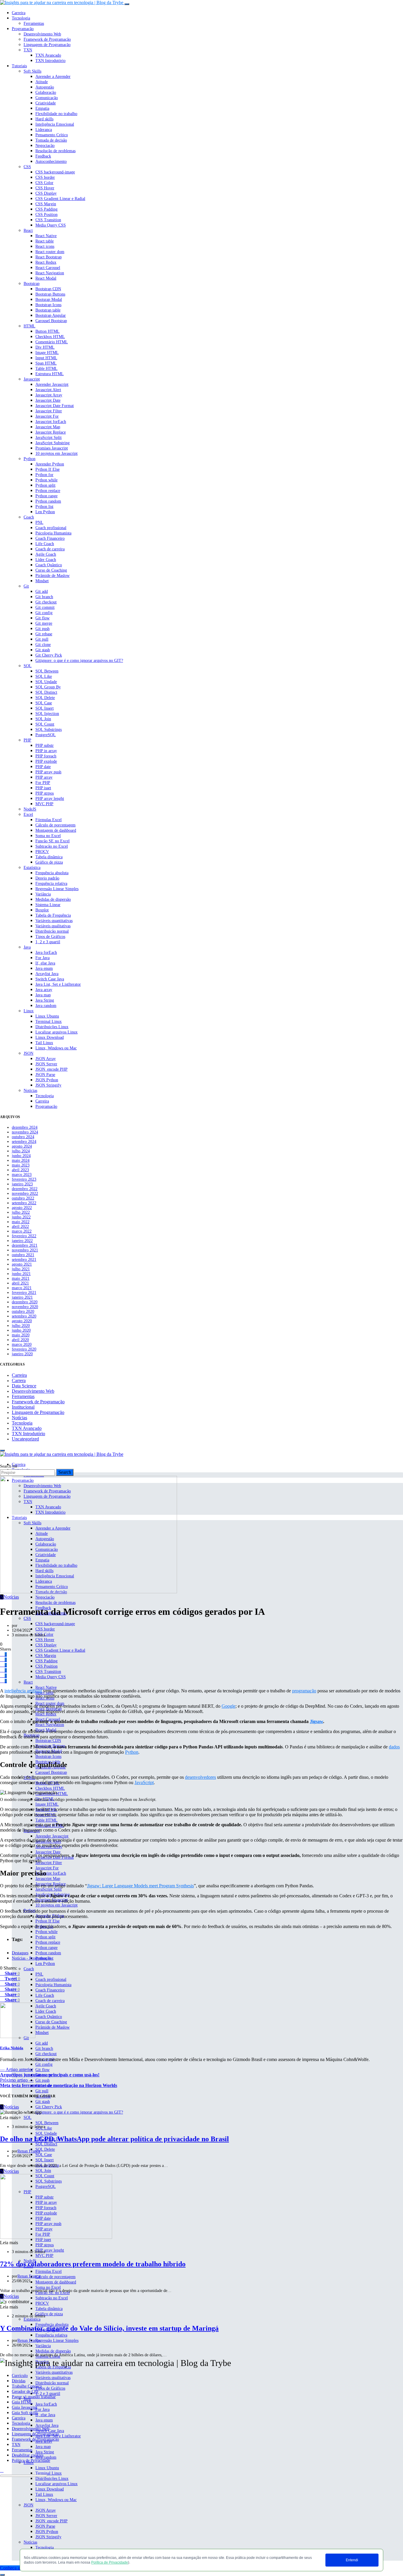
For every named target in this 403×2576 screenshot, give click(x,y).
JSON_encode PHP (51, 1069)
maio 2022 (21, 1222)
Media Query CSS (51, 225)
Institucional (23, 1407)
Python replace (48, 491)
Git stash (43, 650)
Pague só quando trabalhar (34, 2397)
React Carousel (48, 268)
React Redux (46, 262)
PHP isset (43, 788)
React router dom (50, 252)
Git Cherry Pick (49, 655)
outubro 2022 (23, 1198)
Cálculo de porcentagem (55, 825)
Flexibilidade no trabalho (56, 114)
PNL (39, 522)
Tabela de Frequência (53, 915)
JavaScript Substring (53, 443)
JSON (28, 1053)
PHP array (44, 777)
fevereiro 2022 (24, 1236)
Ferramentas (34, 23)
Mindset (42, 581)
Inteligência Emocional (55, 124)
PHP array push (48, 772)
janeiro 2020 (22, 1354)
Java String (45, 1000)
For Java (42, 958)
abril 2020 (20, 1340)
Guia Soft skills (25, 2413)
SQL (28, 666)
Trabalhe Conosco (27, 2386)
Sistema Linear (48, 905)
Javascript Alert (48, 390)
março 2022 (22, 1231)
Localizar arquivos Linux (56, 1032)
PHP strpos (45, 793)
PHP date (43, 767)
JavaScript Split (49, 438)
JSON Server (46, 1064)
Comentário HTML (52, 342)
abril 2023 (20, 1170)
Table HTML (46, 369)
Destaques (20, 1953)
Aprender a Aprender (53, 77)
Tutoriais (19, 66)
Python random (48, 501)
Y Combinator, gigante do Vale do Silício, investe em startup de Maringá (109, 2328)
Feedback (43, 156)
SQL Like (44, 676)
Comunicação (47, 98)
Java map (43, 995)
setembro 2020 (24, 1316)
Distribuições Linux (52, 1027)
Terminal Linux (49, 1022)
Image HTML (47, 353)
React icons (45, 246)
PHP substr (45, 745)
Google (228, 1706)
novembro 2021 (25, 1250)
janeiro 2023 (22, 1184)
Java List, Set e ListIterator (58, 984)
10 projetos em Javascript (56, 453)
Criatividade (46, 103)
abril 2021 (20, 1283)
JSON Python (47, 1080)
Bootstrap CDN (48, 289)
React (28, 230)
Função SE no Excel (53, 841)
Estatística (32, 868)
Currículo (20, 2376)
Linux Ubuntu (47, 1016)
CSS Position (46, 215)
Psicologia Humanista (53, 533)
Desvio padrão (47, 878)
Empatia (42, 108)
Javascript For (47, 416)
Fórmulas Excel (49, 820)
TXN (28, 50)
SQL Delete (45, 698)
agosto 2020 (22, 1321)
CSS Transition (48, 220)
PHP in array (46, 751)
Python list (44, 507)
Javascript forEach (51, 422)
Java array (44, 990)
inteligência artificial (23, 1691)
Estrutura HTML (50, 374)
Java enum (44, 968)
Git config (44, 613)
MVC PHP (44, 804)
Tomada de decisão (51, 140)
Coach (29, 517)
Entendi (352, 2560)
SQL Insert (45, 708)
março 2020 (22, 1344)
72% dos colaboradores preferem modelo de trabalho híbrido (93, 2264)
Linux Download (50, 1037)
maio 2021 (21, 1278)
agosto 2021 (22, 1264)
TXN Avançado (48, 55)
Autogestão (45, 87)
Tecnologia (21, 18)
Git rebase (44, 634)
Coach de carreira (50, 549)
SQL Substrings (49, 730)
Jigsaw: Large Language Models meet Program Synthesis (140, 1886)
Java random (46, 1006)
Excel (28, 814)
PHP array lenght (50, 799)
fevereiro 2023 (24, 1179)
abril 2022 (20, 1227)
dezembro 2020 (25, 1302)
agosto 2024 (22, 1146)
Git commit (45, 607)
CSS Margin (46, 204)
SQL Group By (48, 687)
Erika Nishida (12, 2048)
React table (45, 241)
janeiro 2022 (22, 1241)
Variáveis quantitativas (54, 921)
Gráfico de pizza (49, 862)
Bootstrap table (48, 310)
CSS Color (44, 183)
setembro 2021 (24, 1260)
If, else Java (45, 963)
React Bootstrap (49, 257)
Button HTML (47, 331)
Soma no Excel (48, 836)
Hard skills (44, 119)
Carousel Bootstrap (51, 321)
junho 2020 (21, 1330)
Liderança (44, 130)
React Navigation (50, 273)
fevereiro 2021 (24, 1293)
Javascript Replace (51, 432)
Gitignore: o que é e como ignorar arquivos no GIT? (79, 661)
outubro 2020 (23, 1311)
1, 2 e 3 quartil (48, 942)
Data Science (24, 1386)
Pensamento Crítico (52, 135)
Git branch (44, 597)
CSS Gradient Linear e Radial (60, 199)
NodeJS (30, 809)
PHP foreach (46, 756)
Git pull (42, 639)
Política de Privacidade (110, 2562)
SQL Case (44, 703)
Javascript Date (48, 400)
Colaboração (46, 92)
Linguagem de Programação (47, 45)
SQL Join (43, 719)
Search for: (9, 1466)
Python (30, 459)
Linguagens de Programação (35, 2434)
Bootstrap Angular (51, 315)
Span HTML (46, 363)
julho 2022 (21, 1212)
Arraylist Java (47, 974)
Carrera (19, 1380)
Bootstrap (32, 284)
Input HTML (46, 358)
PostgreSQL (46, 735)
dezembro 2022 (25, 1189)
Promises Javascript (52, 448)
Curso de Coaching (51, 570)
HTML (30, 326)
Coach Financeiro (50, 538)
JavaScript (144, 1782)
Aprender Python (50, 464)
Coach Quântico (49, 565)
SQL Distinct (46, 692)
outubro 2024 (23, 1137)
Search (65, 1472)
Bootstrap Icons (48, 305)
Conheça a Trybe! (17, 2568)
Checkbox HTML (50, 337)
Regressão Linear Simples (57, 889)
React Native (46, 236)
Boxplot (42, 910)
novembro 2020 (25, 1307)
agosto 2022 (22, 1208)
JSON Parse (45, 1075)
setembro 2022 (24, 1203)
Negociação (45, 146)
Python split (45, 485)
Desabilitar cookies (28, 2455)
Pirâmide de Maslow (53, 576)
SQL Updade (46, 682)
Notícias (30, 1091)
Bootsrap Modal (49, 300)
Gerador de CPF (25, 2392)
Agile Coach (46, 554)
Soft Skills (32, 71)
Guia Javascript (24, 2407)
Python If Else (47, 469)
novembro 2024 (25, 1132)
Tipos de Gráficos (50, 937)
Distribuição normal (52, 931)
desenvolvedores (200, 1777)
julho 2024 (21, 1151)
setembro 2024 (24, 1142)
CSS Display (46, 193)
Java (27, 947)
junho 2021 (21, 1274)
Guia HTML (22, 2402)
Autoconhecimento (51, 161)
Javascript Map (48, 427)
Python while (46, 480)
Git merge (44, 623)
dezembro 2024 (25, 1127)
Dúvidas (19, 2381)
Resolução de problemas (55, 151)
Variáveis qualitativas (53, 926)
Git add (42, 592)
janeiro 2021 (22, 1297)
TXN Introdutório (50, 61)
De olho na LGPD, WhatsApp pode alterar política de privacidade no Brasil (114, 2139)
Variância (43, 894)
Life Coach (45, 544)
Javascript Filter (49, 411)
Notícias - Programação (31, 1958)
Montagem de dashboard (56, 830)
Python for (44, 475)
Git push (42, 629)
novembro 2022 (25, 1193)
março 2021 (22, 1288)
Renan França (29, 2151)
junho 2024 (21, 1156)
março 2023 (22, 1175)
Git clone (43, 645)
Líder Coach (46, 560)
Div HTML (45, 347)
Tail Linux (44, 1043)
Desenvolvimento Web (42, 34)
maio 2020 (21, 1335)
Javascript (32, 379)
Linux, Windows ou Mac (56, 1048)
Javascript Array (49, 395)
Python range (46, 496)
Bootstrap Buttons (50, 294)
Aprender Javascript (52, 384)
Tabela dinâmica (49, 857)
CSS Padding (46, 209)
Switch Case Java (50, 979)
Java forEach (46, 953)
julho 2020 (21, 1326)
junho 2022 (21, 1217)
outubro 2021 (23, 1255)
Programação (23, 29)
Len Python (45, 512)
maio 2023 (21, 1165)
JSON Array (46, 1059)
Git (26, 586)
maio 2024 (21, 1160)
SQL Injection (47, 714)
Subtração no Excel (52, 846)
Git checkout (46, 602)
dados (394, 1747)
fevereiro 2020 (24, 1349)
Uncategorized (25, 1439)
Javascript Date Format (55, 406)
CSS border (45, 177)
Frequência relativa (51, 883)
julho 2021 (21, 1269)
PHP (27, 740)
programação (304, 1691)
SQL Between (47, 671)
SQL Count (45, 724)
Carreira (19, 13)
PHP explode (46, 761)
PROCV (42, 852)
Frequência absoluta (52, 873)
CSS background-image (55, 172)
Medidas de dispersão (53, 899)
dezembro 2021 (25, 1245)
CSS (27, 167)
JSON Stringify (48, 1085)
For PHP (43, 783)
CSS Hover (45, 188)
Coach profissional (51, 528)
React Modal (46, 278)
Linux (29, 1011)
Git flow (42, 618)
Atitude (42, 82)
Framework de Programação (47, 39)
